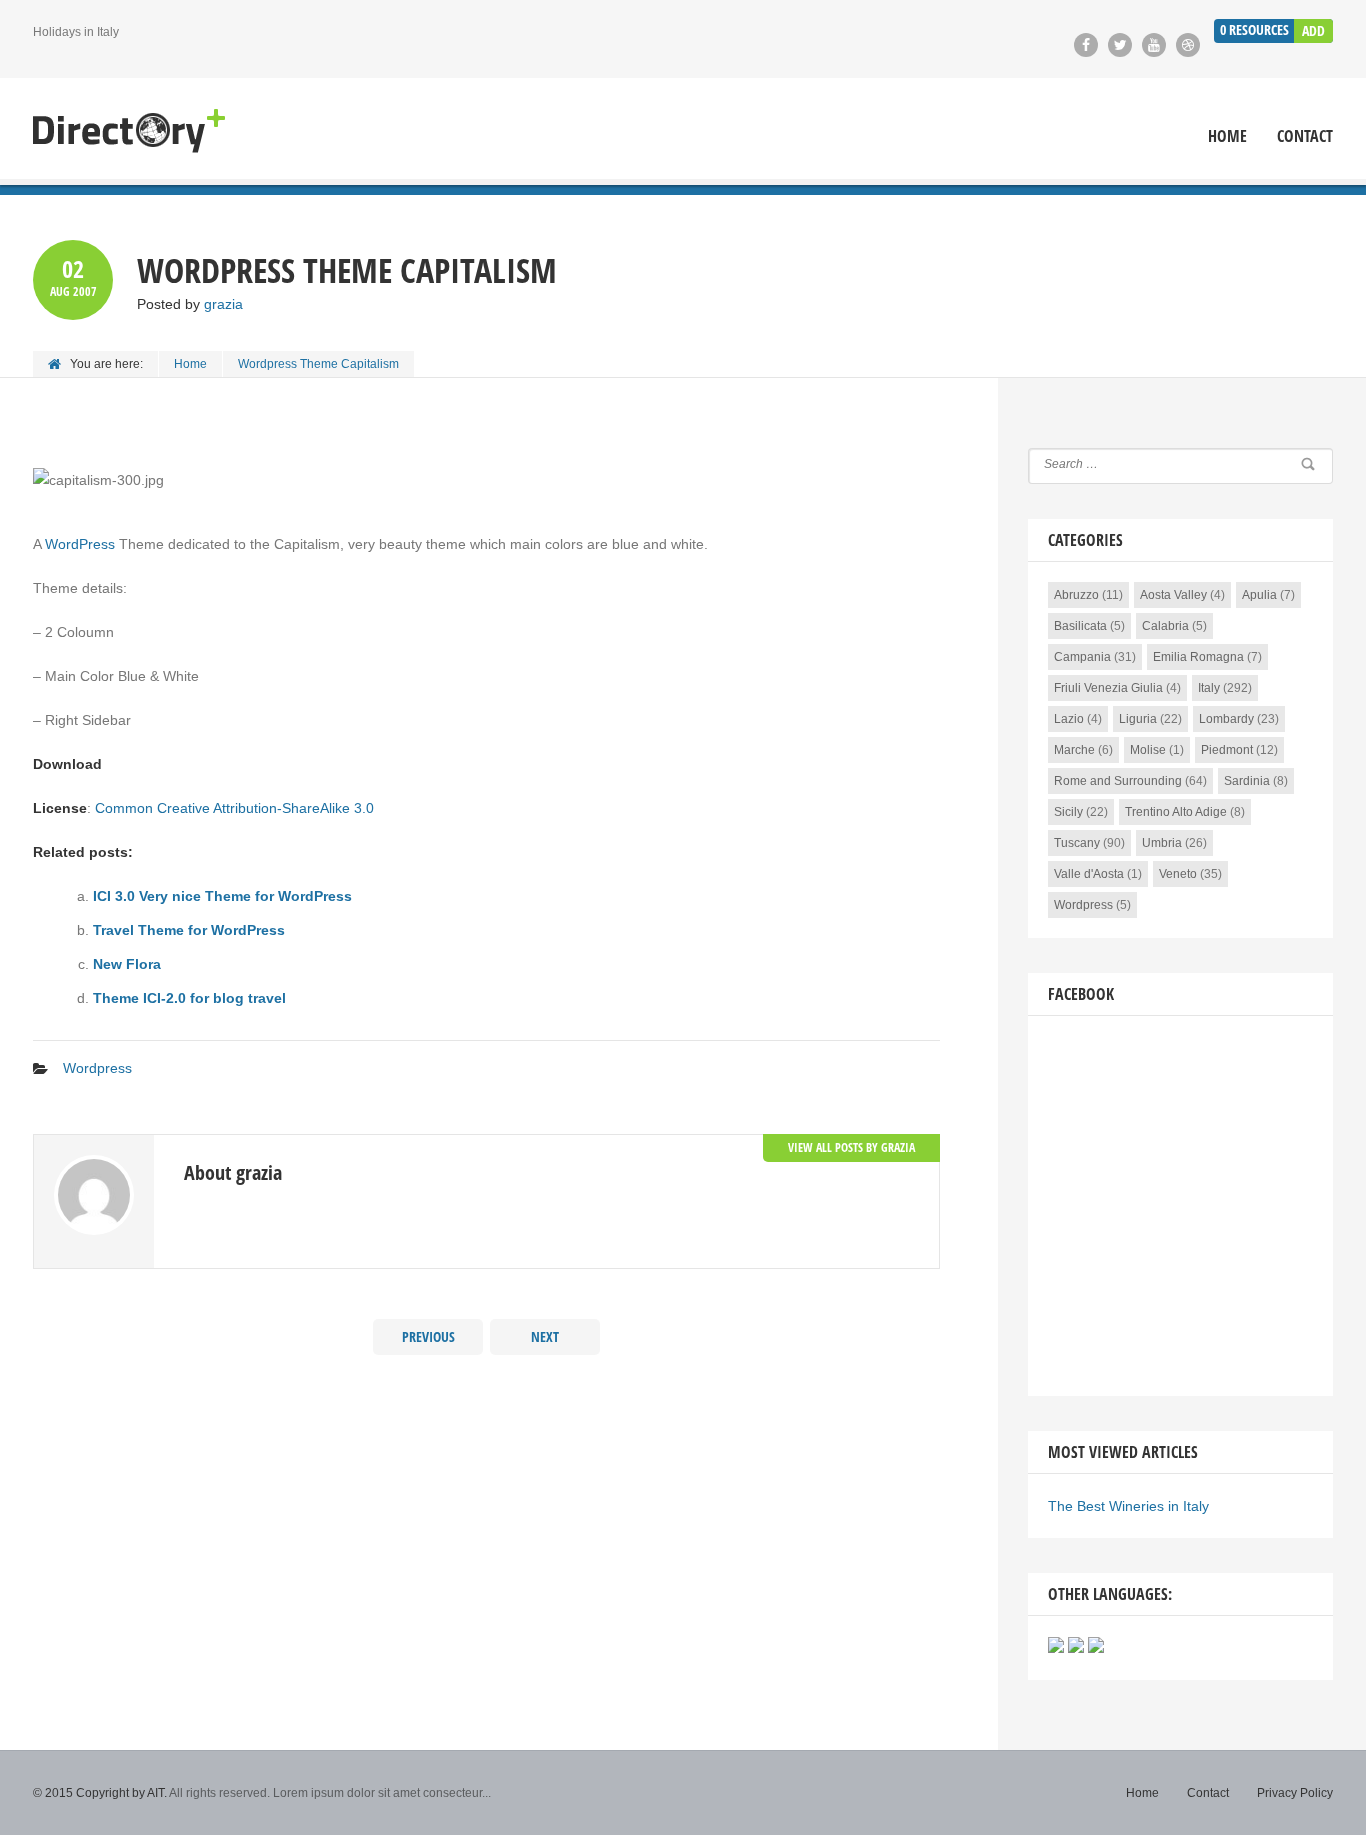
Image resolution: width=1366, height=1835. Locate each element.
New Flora (127, 964)
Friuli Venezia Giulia (1108, 688)
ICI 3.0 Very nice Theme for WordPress (222, 896)
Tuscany (1077, 843)
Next (545, 1336)
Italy (1209, 688)
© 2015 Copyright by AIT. (100, 1793)
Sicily (1068, 812)
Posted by (190, 304)
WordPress (80, 544)
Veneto (1178, 874)
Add (1313, 30)
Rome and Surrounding (1118, 781)
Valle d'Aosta (1089, 874)
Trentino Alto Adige (1176, 812)
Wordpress (97, 1068)
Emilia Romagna (1198, 657)
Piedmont (1227, 750)
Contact (1305, 136)
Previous (428, 1336)
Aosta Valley (1173, 595)
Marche (1074, 750)
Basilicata (1080, 626)
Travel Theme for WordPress (189, 930)
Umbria (1162, 843)
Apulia (1259, 595)
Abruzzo (1076, 595)
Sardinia (1247, 781)
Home (1227, 136)
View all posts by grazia (851, 1147)
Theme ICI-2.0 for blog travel (189, 998)
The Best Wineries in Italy (1128, 1506)
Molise (1148, 750)
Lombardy (1226, 719)
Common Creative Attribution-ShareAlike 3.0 (234, 808)
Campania (1082, 657)
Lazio (1069, 719)
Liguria (1138, 719)
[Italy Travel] (129, 131)
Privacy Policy (1295, 1793)
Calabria (1165, 626)
